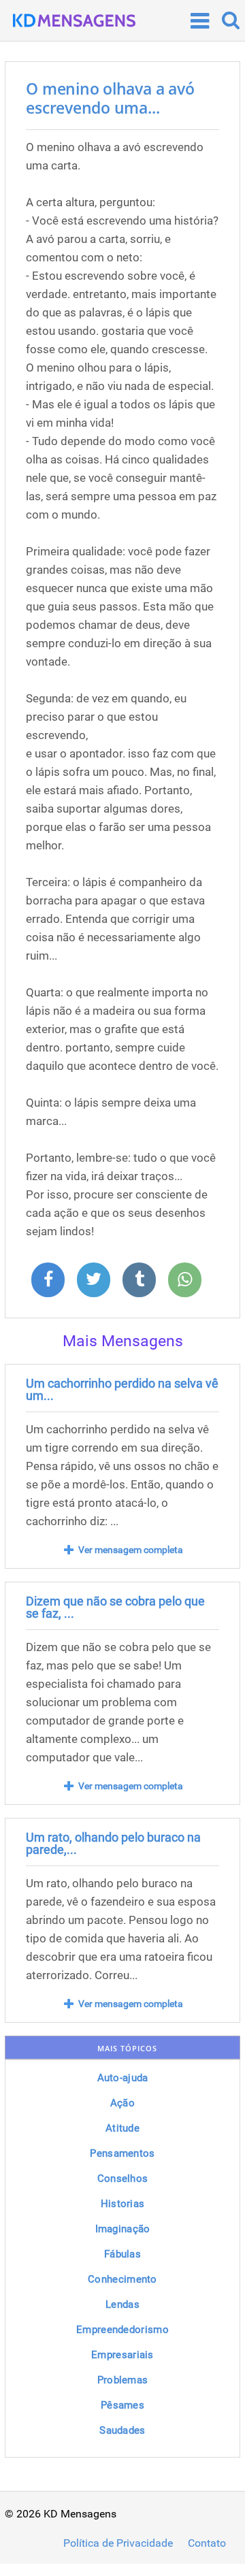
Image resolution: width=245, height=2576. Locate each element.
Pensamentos (122, 2153)
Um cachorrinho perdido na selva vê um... (122, 1389)
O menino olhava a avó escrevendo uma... (110, 98)
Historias (123, 2204)
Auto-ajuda (123, 2078)
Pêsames (122, 2405)
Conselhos (123, 2179)
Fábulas (122, 2254)
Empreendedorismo (122, 2330)
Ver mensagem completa (131, 1550)
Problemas (123, 2380)
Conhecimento (122, 2279)
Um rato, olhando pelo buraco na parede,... (113, 1843)
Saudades (122, 2430)
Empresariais (122, 2355)
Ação (122, 2103)
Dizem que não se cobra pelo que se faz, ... (115, 1607)
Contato (207, 2543)
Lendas (122, 2304)
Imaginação (123, 2229)
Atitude (122, 2128)
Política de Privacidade (118, 2543)
